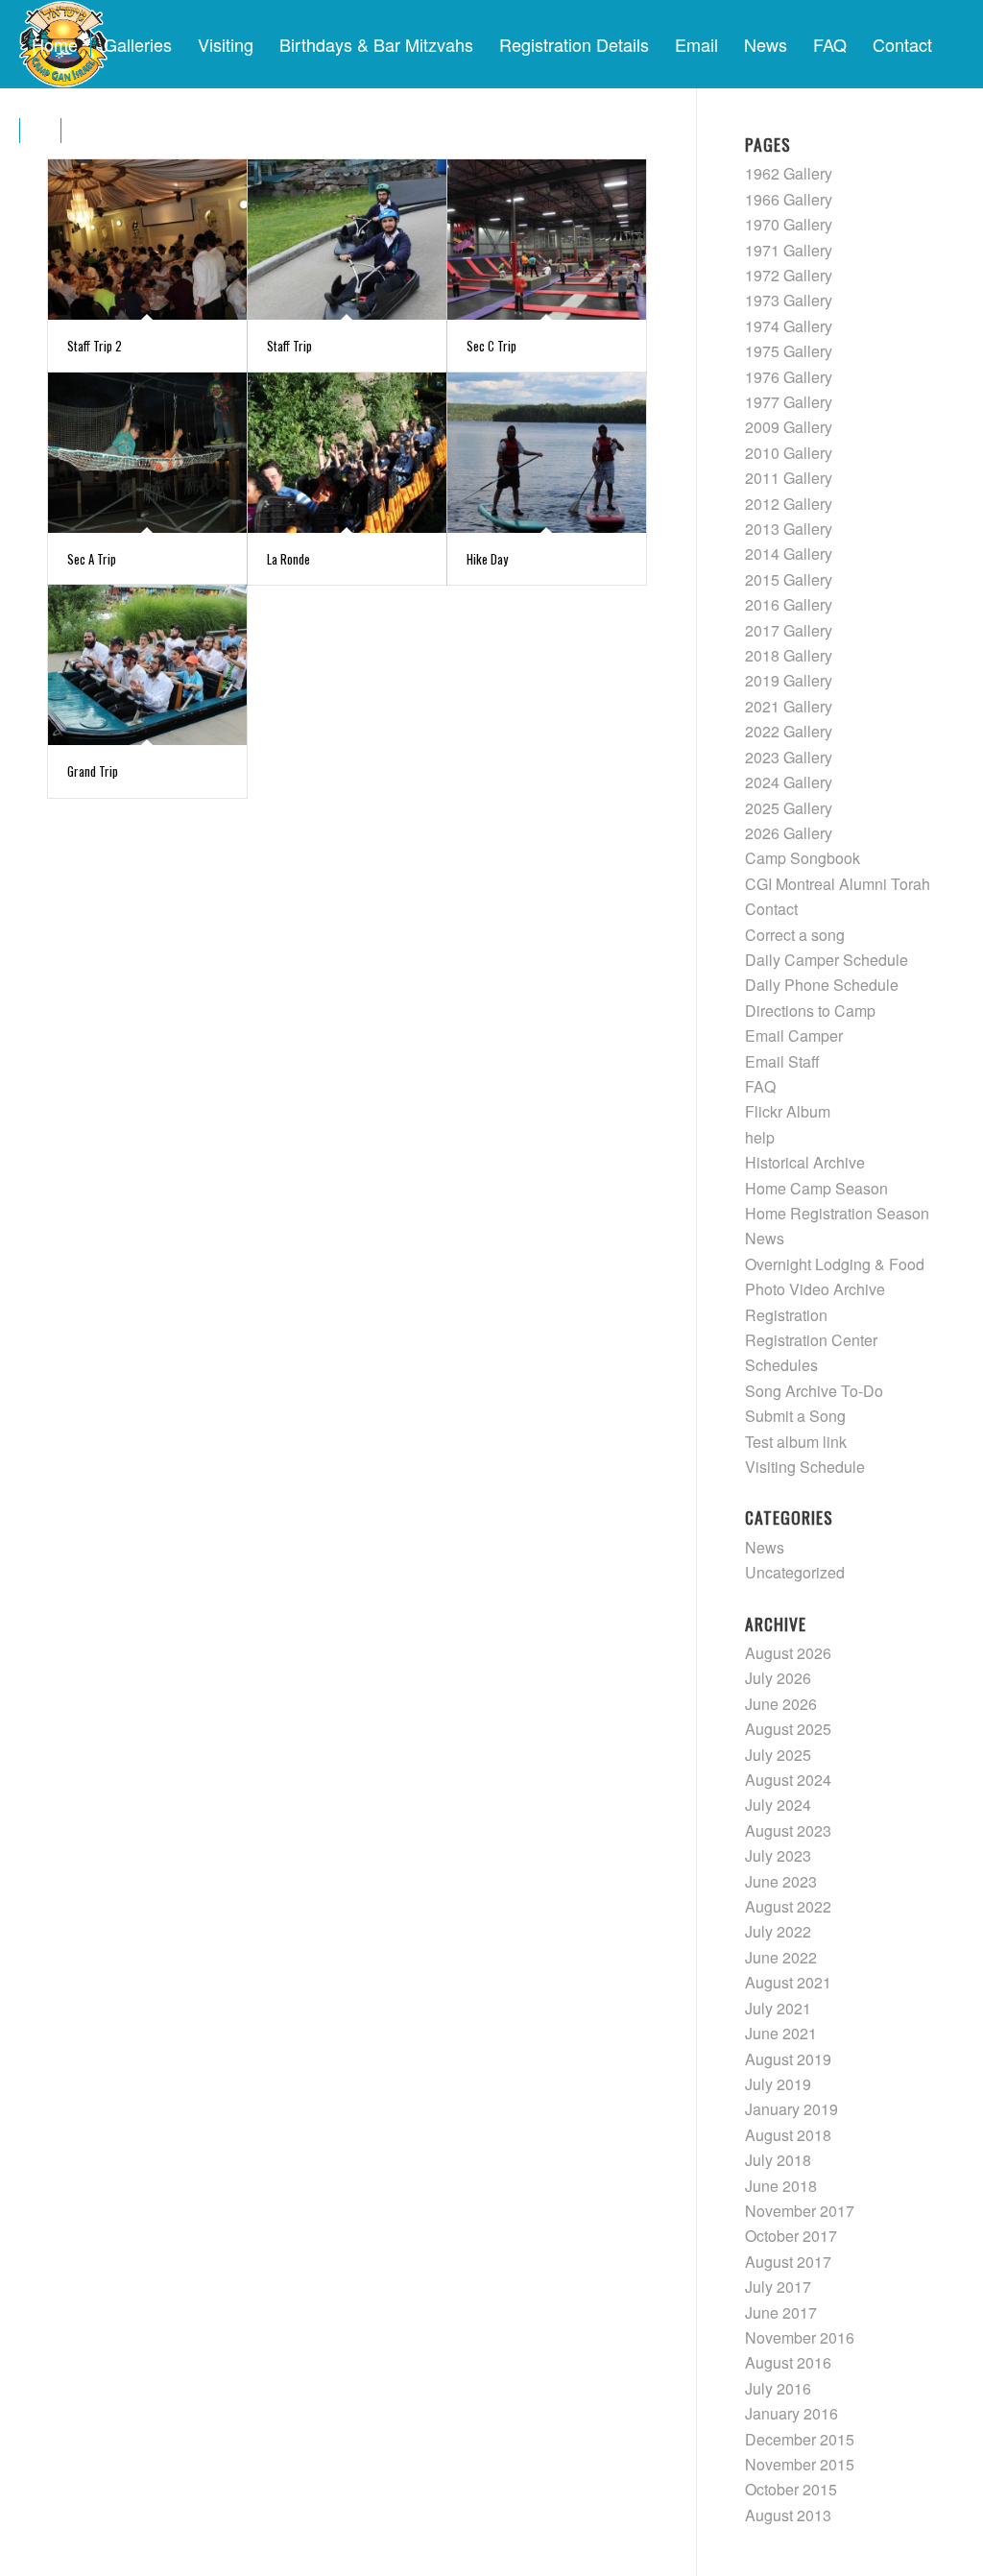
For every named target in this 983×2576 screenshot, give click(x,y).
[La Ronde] (347, 453)
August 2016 (788, 2362)
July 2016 (778, 2388)
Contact (771, 909)
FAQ (760, 1086)
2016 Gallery (789, 604)
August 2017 (788, 2262)
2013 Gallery (789, 529)
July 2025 (778, 1755)
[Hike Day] (547, 453)
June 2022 (781, 1957)
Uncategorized (795, 1572)
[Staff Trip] (347, 240)
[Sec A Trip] (147, 453)
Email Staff (782, 1061)
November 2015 (800, 2464)
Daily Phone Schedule (822, 985)
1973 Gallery (789, 300)
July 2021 (778, 2008)
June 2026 (781, 1704)
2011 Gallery (789, 478)
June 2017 (781, 2312)
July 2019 (778, 2084)
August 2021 (788, 1982)
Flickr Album (788, 1111)
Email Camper (794, 1035)
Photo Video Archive (815, 1289)
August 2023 (788, 1830)
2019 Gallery (789, 680)
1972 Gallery (789, 275)
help (760, 1137)
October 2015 (791, 2489)
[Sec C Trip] (547, 240)
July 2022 (778, 1931)
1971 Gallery (789, 250)
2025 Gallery (789, 808)
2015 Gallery (789, 579)
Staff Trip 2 (95, 346)
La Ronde (288, 559)
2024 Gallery (789, 782)
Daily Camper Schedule (827, 960)
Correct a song (795, 935)
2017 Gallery (789, 630)
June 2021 (781, 2033)
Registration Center (811, 1340)
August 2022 (788, 1906)
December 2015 (800, 2439)
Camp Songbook (803, 858)
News (765, 1238)
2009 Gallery (789, 427)
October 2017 (791, 2236)
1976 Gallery (789, 377)
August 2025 (788, 1729)
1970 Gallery (789, 224)
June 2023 (781, 1881)
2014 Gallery (789, 554)
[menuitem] (55, 44)
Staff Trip (289, 346)
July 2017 (778, 2287)
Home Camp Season (816, 1188)
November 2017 (800, 2211)
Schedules (781, 1365)
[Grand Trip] (147, 665)
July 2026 (778, 1678)
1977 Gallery (789, 402)
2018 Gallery (789, 655)
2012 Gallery (789, 504)
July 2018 (778, 2160)
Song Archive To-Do (814, 1391)
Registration (786, 1315)
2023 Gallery (789, 757)
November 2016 (800, 2337)
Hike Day (487, 559)
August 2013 (788, 2515)
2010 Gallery (789, 453)
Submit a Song (795, 1416)
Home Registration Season (837, 1213)
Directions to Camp (810, 1011)
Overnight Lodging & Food (835, 1264)
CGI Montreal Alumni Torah (838, 884)
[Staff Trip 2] (147, 240)
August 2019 (788, 2059)
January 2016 (791, 2413)
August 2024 (788, 1780)
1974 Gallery (789, 326)
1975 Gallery (789, 351)
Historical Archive (805, 1162)
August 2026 (788, 1653)
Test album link (796, 1442)
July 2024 (778, 1805)
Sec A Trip (92, 559)
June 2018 (781, 2186)
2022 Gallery (789, 731)
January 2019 (791, 2109)
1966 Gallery (789, 199)
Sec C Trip (491, 346)
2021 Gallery (789, 706)
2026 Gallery (789, 833)
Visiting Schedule (805, 1467)
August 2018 (788, 2135)
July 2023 (778, 1855)
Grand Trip (93, 771)
